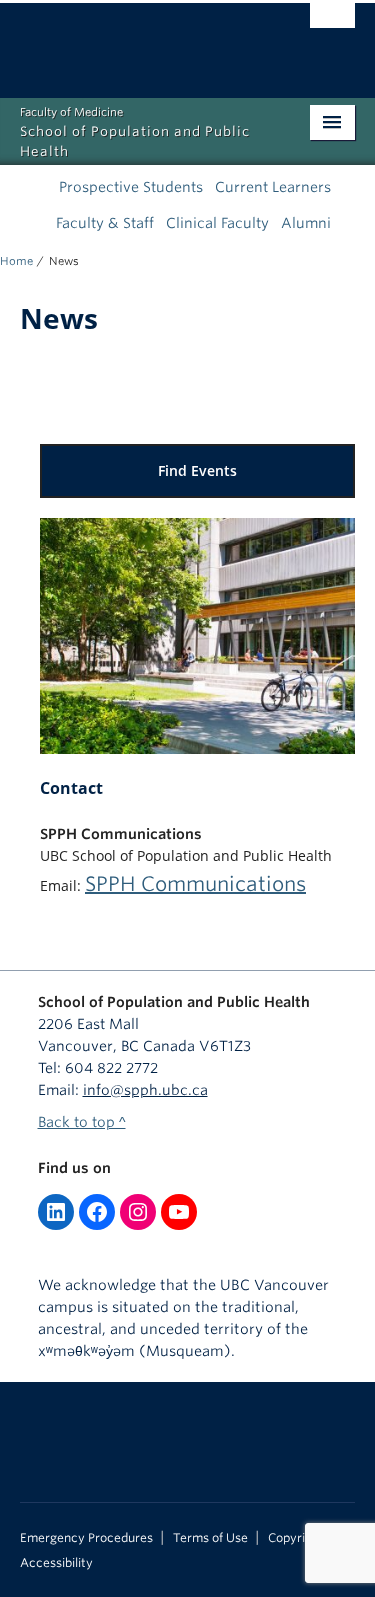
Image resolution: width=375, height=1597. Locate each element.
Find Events (197, 470)
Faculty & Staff (105, 223)
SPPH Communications (195, 884)
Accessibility (56, 1563)
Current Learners (273, 187)
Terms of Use (210, 1538)
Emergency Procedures (86, 1538)
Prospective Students (131, 187)
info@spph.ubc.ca (145, 1090)
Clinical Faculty (217, 223)
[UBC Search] (332, 25)
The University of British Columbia (137, 41)
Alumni (306, 223)
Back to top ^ (82, 1122)
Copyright (296, 1538)
